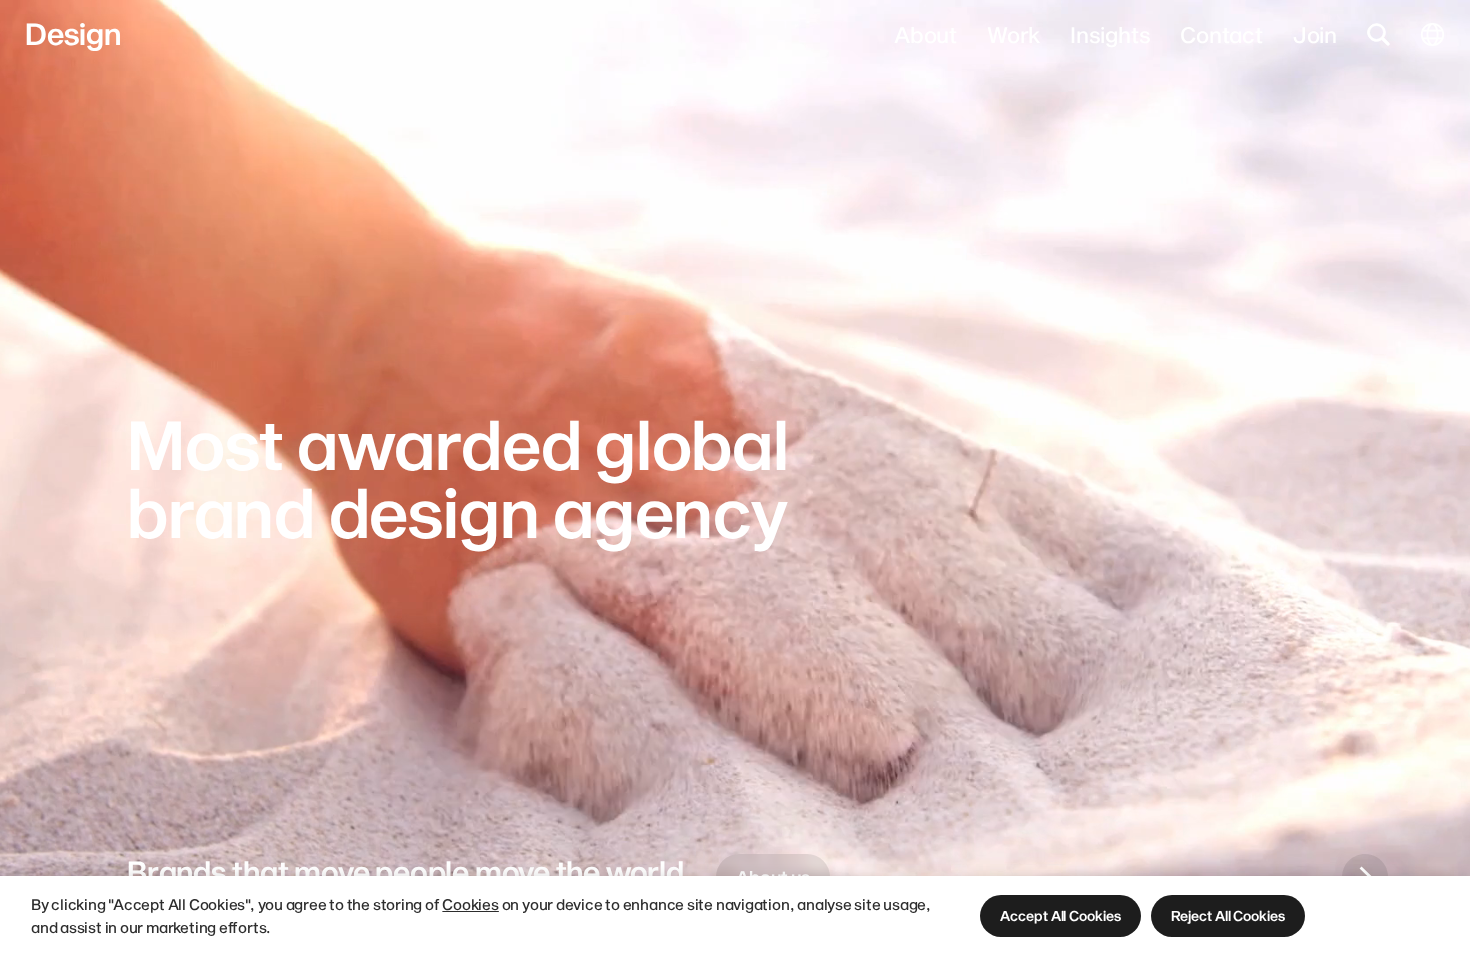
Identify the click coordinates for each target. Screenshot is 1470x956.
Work (1013, 34)
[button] (1060, 915)
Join (1315, 34)
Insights (1110, 34)
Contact (1221, 34)
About (925, 34)
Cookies (470, 904)
